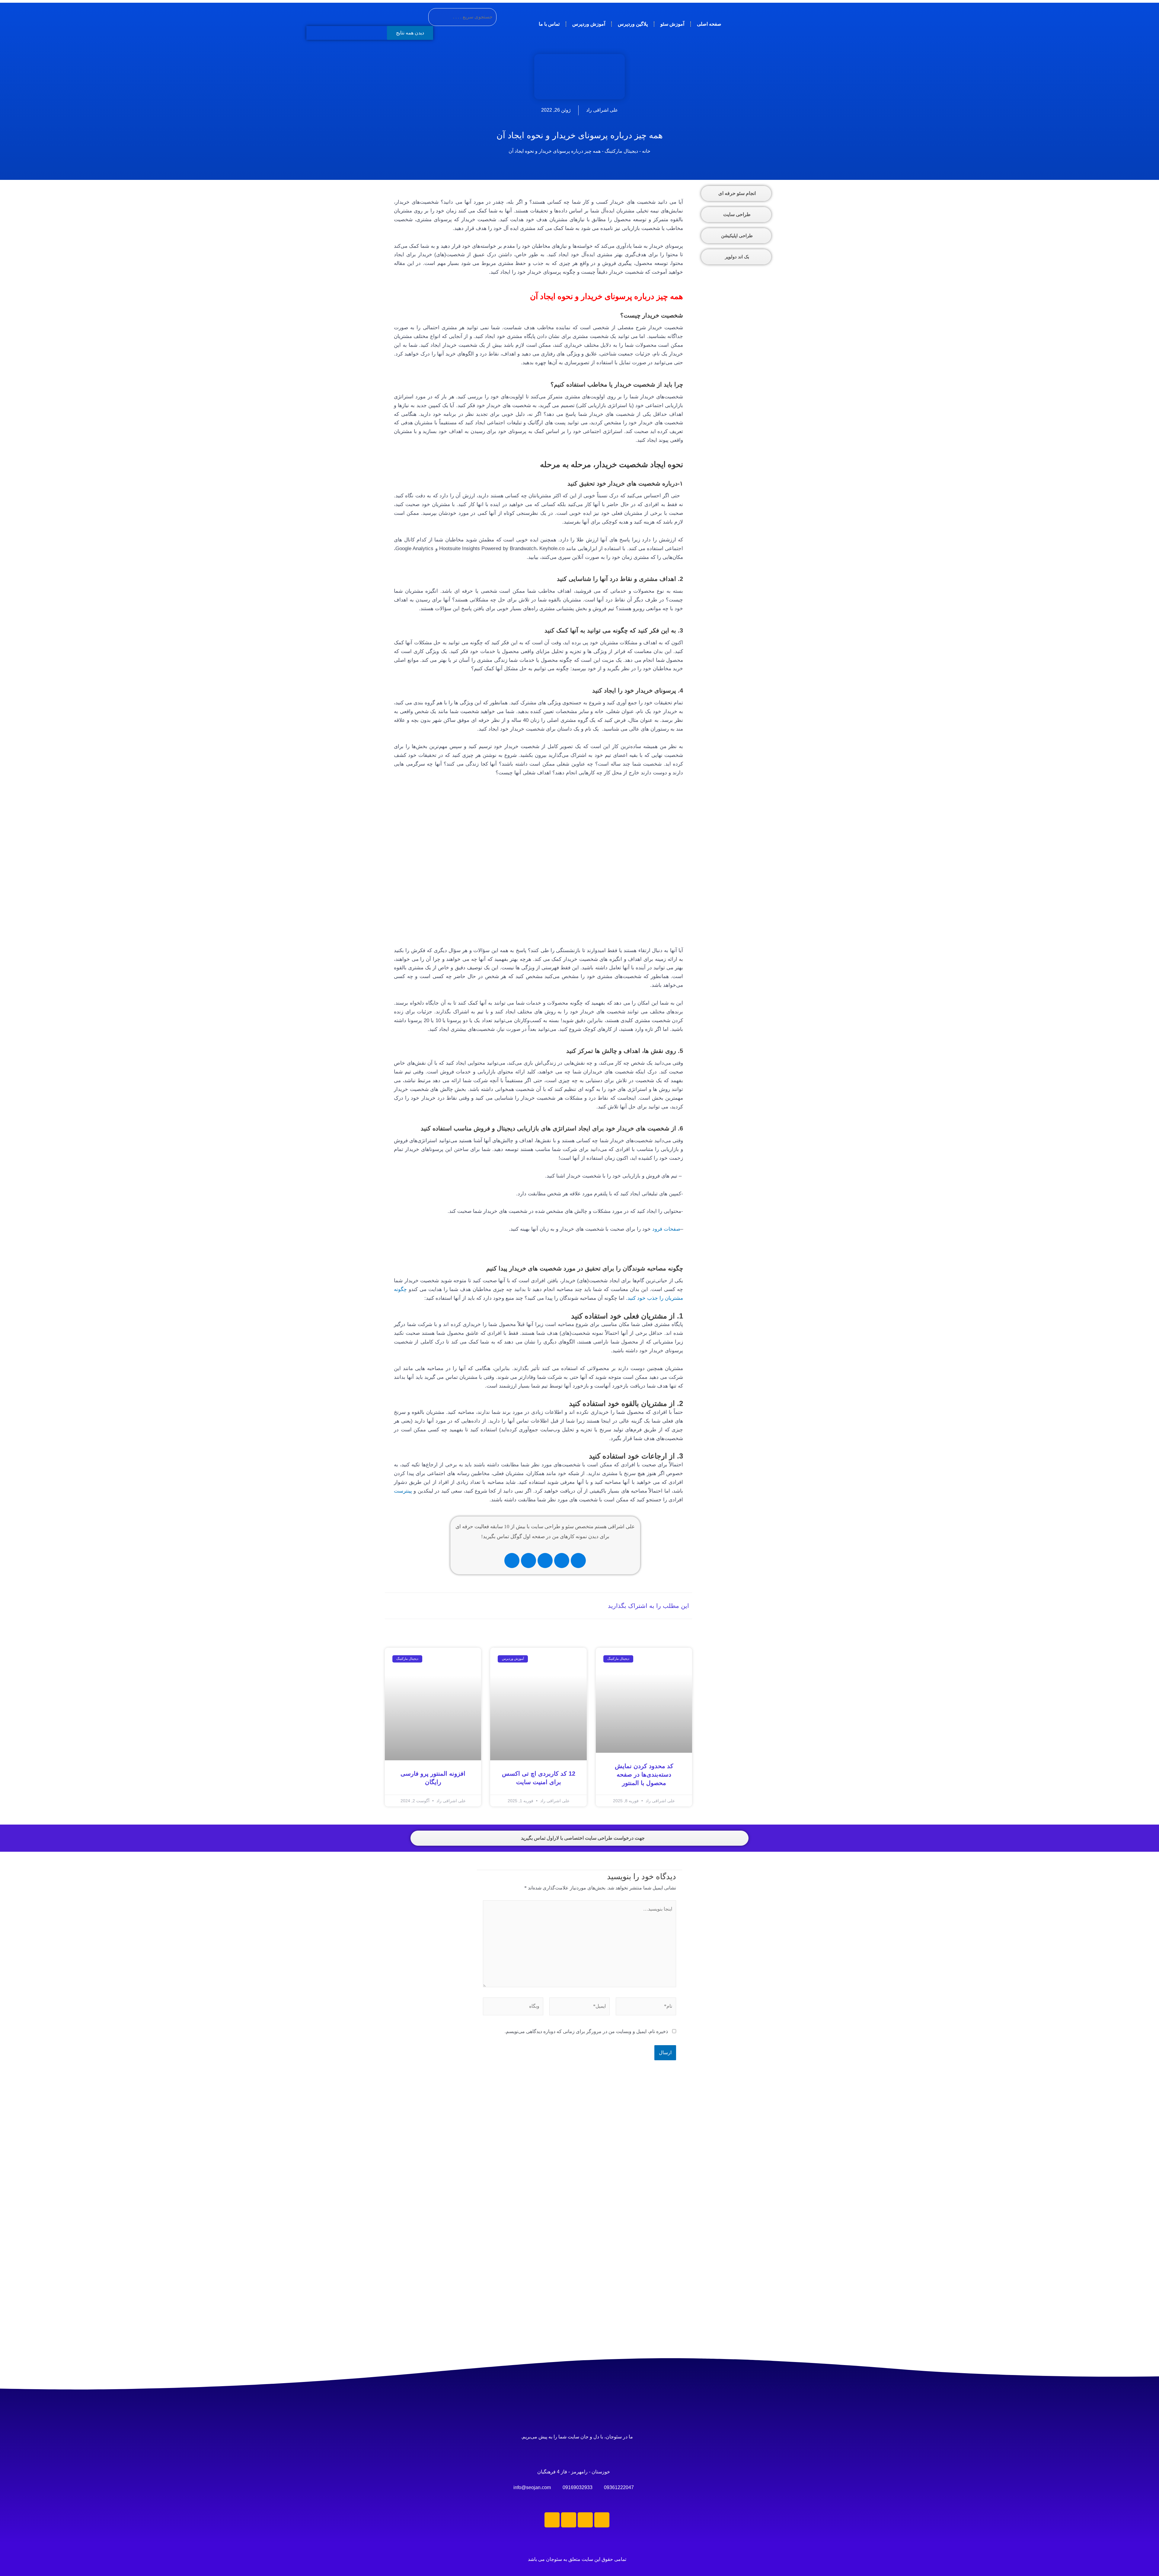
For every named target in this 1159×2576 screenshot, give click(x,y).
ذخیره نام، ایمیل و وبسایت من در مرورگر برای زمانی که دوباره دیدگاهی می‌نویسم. (586, 2031)
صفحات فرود (666, 1229)
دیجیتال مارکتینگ (621, 151)
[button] (532, 1606)
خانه (646, 151)
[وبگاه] (513, 2007)
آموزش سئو (672, 24)
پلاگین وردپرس (633, 24)
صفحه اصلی (709, 24)
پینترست (403, 1491)
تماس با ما (549, 24)
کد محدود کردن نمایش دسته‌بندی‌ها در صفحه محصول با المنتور (644, 1774)
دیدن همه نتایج (410, 33)
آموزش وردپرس (589, 24)
